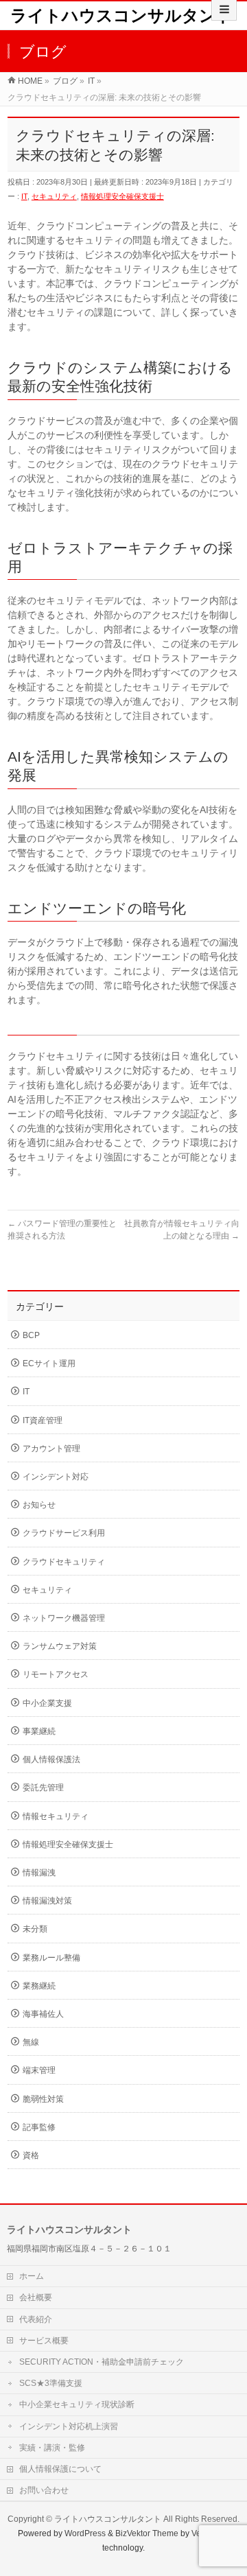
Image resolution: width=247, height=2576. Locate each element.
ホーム (32, 2276)
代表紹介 (36, 2319)
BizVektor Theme (147, 2533)
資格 (31, 2155)
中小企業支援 (47, 1703)
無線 (31, 2042)
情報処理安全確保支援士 (122, 196)
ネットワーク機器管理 (64, 1618)
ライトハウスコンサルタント (122, 15)
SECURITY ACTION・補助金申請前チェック (102, 2362)
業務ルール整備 (51, 1958)
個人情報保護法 (51, 1759)
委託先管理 (43, 1788)
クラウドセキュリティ (64, 1562)
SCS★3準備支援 (51, 2383)
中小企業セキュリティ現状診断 (77, 2404)
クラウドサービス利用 (64, 1533)
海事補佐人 (43, 2014)
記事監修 (39, 2127)
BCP (31, 1335)
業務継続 (39, 1986)
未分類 (35, 1929)
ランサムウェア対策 (60, 1646)
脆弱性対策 (43, 2099)
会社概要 (36, 2297)
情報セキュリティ (56, 1816)
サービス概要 (44, 2341)
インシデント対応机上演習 (69, 2426)
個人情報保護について (60, 2469)
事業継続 (39, 1731)
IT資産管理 (43, 1420)
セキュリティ (54, 196)
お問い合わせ (44, 2490)
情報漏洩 (39, 1873)
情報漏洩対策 (47, 1901)
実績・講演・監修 (52, 2448)
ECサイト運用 (49, 1363)
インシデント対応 (56, 1477)
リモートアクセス (56, 1674)
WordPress (85, 2533)
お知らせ (39, 1505)
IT (24, 196)
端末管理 (39, 2070)
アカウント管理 (51, 1449)
